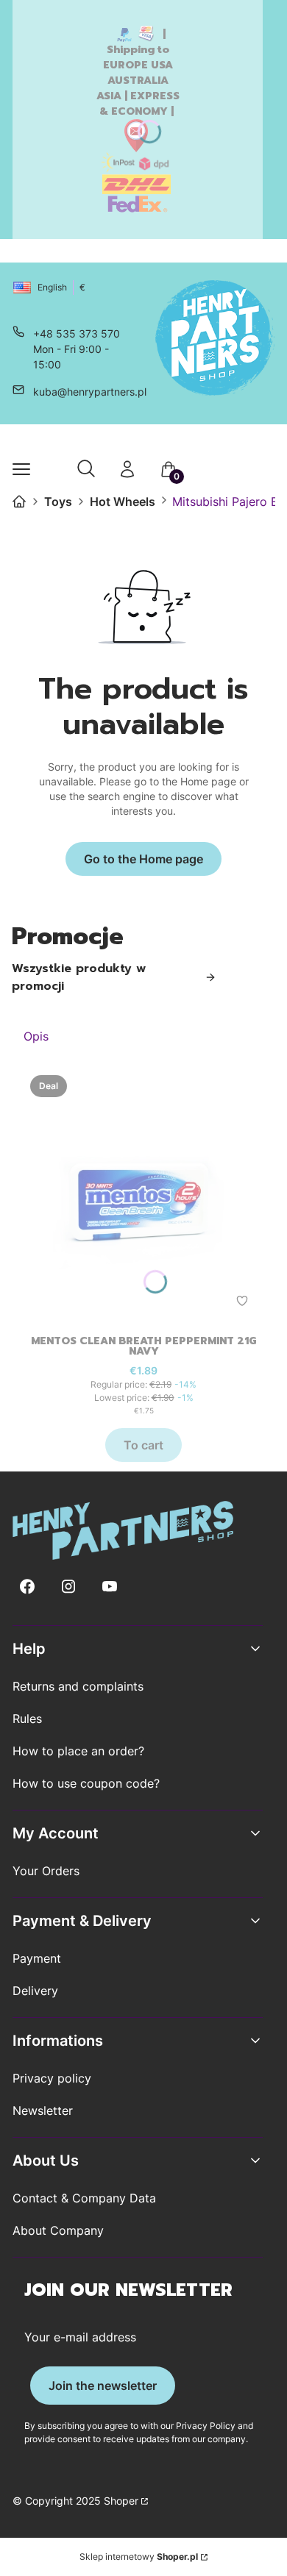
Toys (58, 502)
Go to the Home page (143, 859)
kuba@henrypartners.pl (90, 392)
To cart (143, 1445)
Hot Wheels (123, 502)
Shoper (121, 2501)
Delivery (35, 1991)
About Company (58, 2230)
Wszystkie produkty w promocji (79, 977)
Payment (37, 1958)
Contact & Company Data (84, 2198)
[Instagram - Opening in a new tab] (68, 1587)
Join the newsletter (103, 2386)
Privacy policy (52, 2078)
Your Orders (46, 1871)
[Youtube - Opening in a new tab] (110, 1587)
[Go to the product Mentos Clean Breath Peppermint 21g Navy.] (143, 1195)
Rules (27, 1719)
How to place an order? (78, 1751)
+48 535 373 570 (77, 333)
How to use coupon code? (86, 1783)
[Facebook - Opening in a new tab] (27, 1587)
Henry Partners (19, 502)
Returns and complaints (78, 1686)
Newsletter (43, 2111)
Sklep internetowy (139, 2557)
